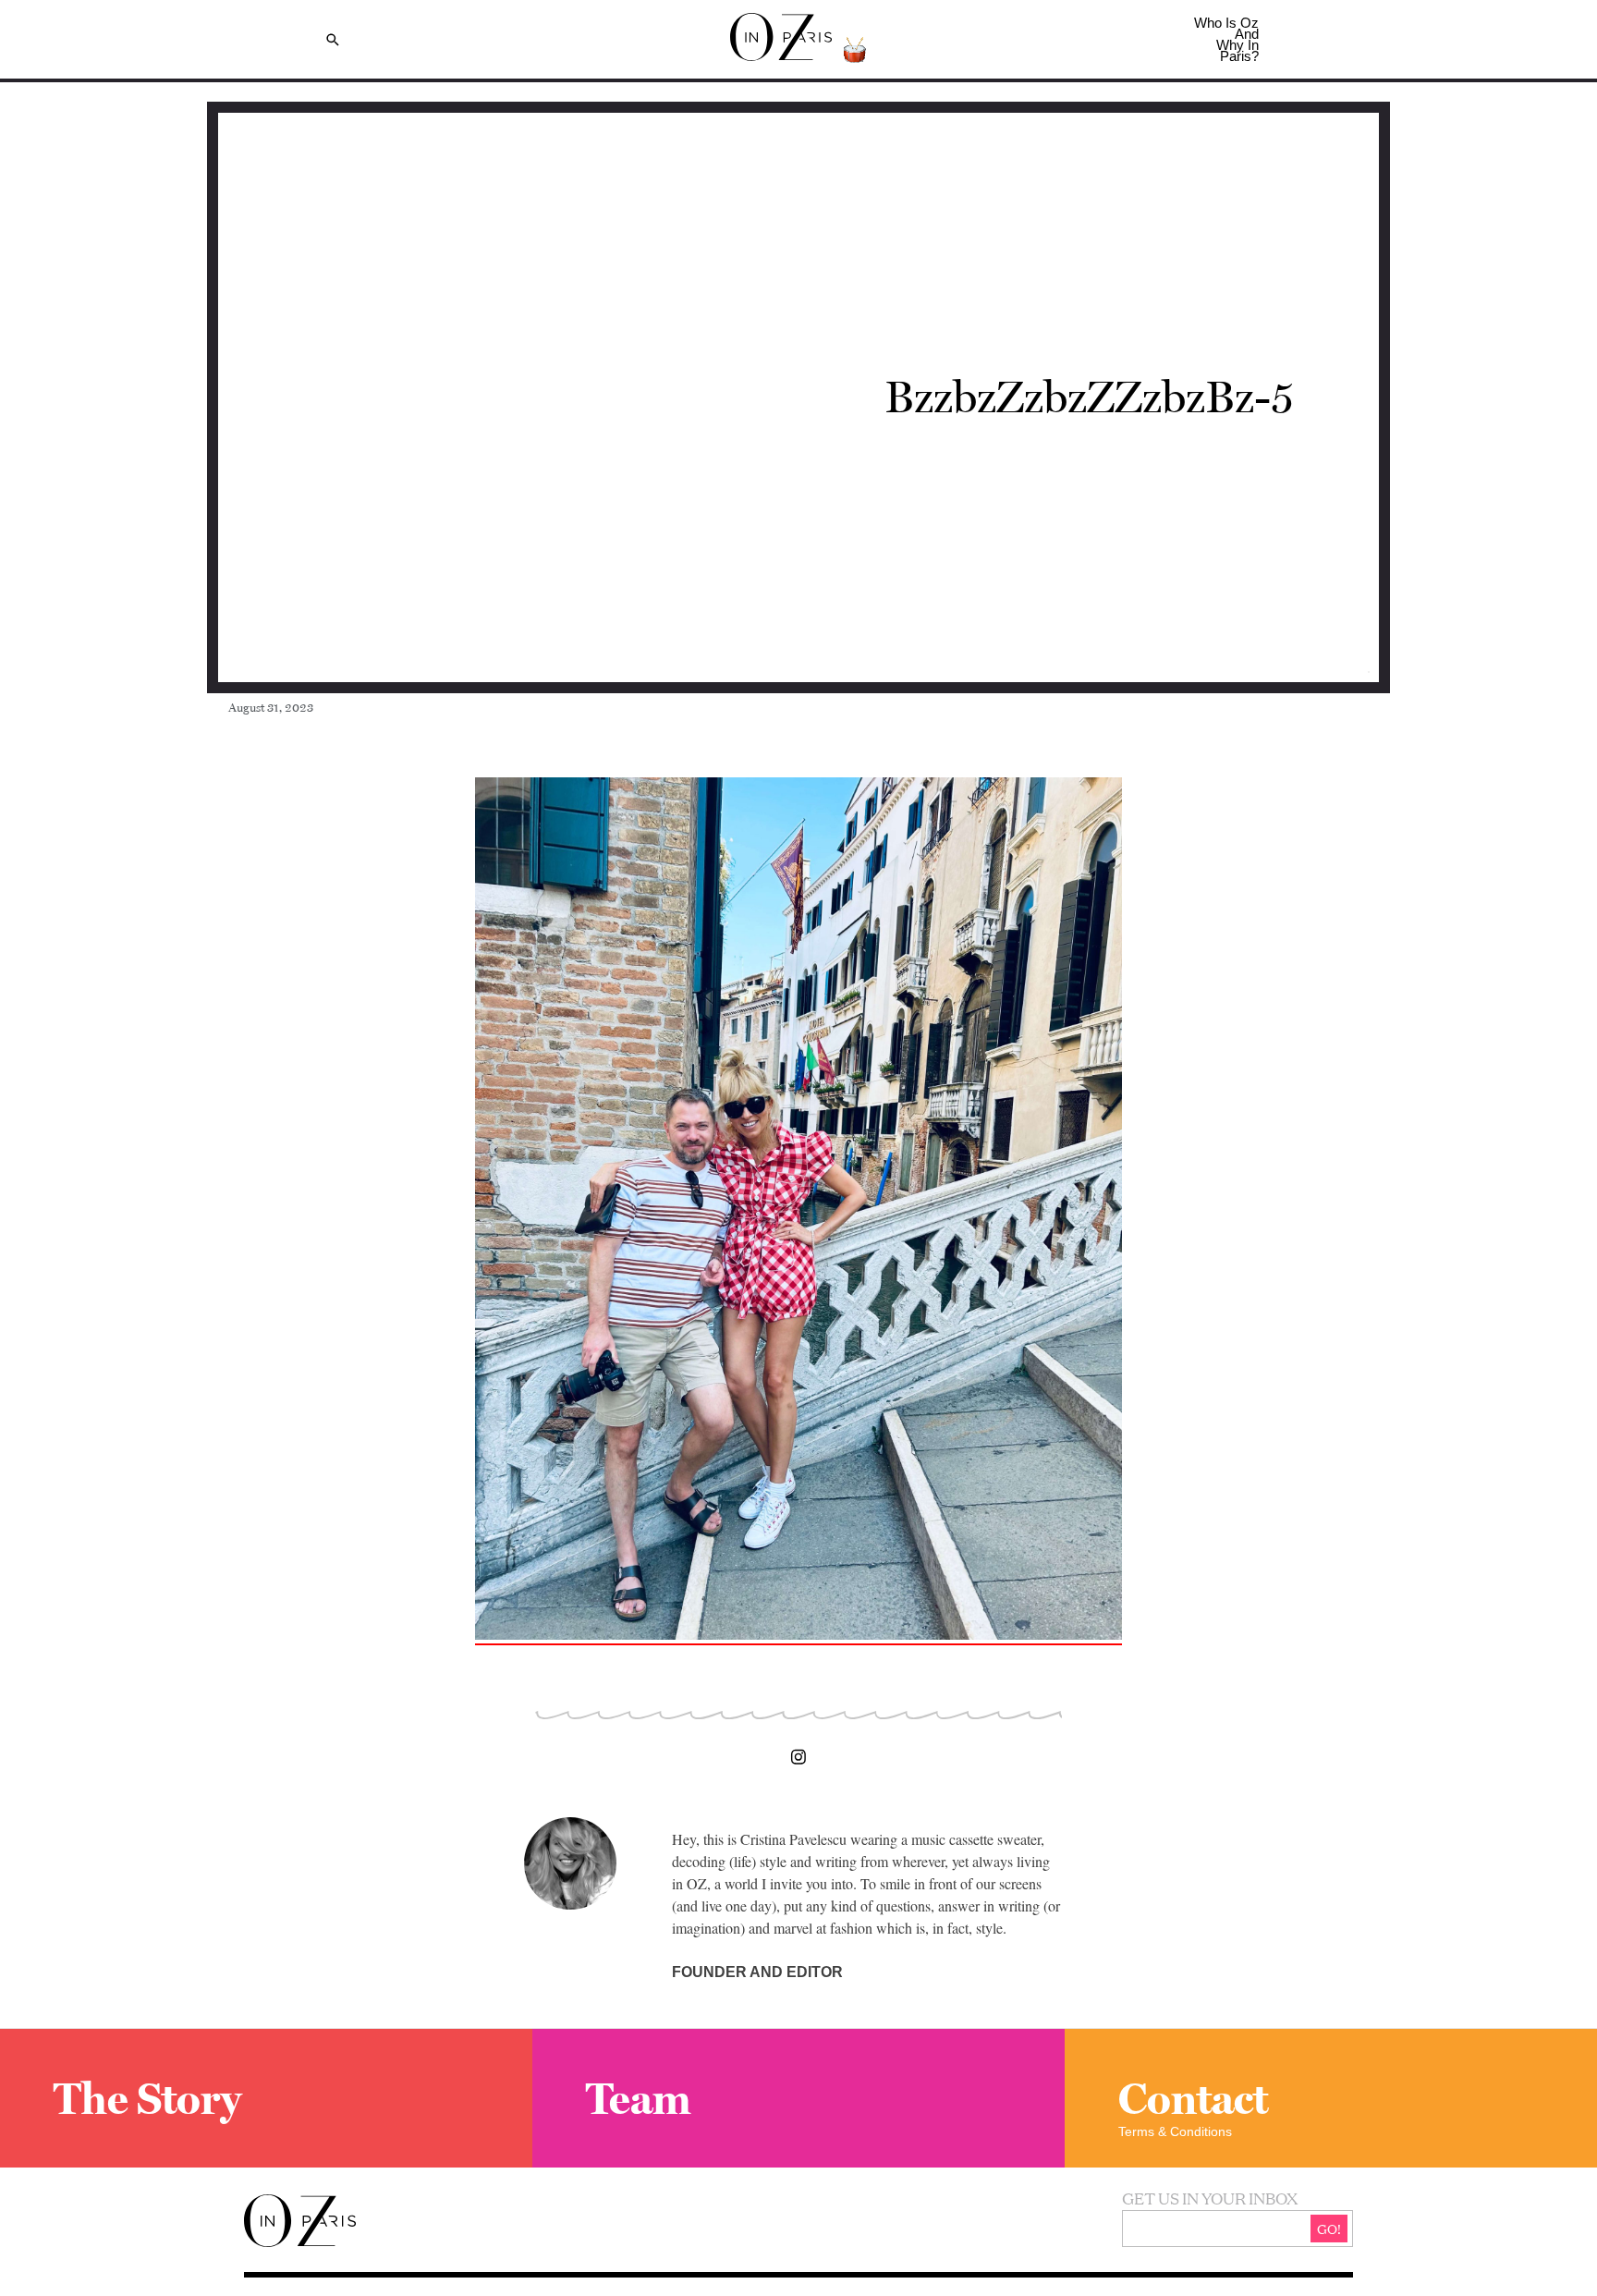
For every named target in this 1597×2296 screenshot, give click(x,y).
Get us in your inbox (1210, 2198)
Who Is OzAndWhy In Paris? (1226, 39)
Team (639, 2098)
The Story (147, 2098)
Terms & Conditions (1175, 2131)
